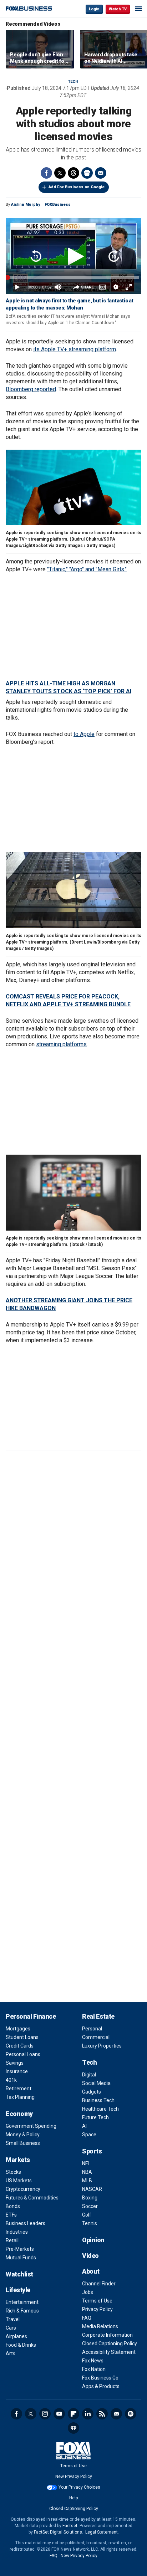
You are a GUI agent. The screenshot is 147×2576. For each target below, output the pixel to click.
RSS (102, 2414)
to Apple (84, 734)
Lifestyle (18, 2290)
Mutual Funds (21, 2258)
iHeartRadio (73, 2428)
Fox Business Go (100, 2378)
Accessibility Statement (109, 2352)
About (91, 2271)
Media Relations (100, 2326)
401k (11, 2080)
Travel (13, 2319)
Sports (92, 2151)
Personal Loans (23, 2054)
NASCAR (92, 2189)
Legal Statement (102, 2532)
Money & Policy (23, 2135)
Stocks (13, 2172)
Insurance (17, 2071)
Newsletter (116, 2414)
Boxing (90, 2198)
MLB (87, 2181)
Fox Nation (94, 2369)
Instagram (45, 2414)
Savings (15, 2063)
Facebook (46, 173)
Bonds (13, 2206)
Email (101, 173)
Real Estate (98, 2016)
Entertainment (22, 2302)
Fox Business (29, 9)
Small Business (23, 2143)
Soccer (90, 2206)
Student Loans (22, 2037)
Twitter (60, 173)
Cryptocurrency (23, 2189)
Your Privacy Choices (79, 2487)
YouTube (59, 2414)
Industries (17, 2232)
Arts (11, 2353)
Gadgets (92, 2092)
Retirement (19, 2089)
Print (87, 173)
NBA (87, 2172)
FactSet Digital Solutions (58, 2532)
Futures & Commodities (32, 2198)
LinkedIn (88, 2414)
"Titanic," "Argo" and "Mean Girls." (87, 569)
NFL (86, 2163)
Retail (12, 2240)
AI (84, 2126)
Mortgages (18, 2029)
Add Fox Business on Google (77, 187)
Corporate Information (107, 2335)
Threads (73, 173)
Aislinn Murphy (26, 205)
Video (90, 2256)
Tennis (90, 2223)
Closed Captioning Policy (110, 2344)
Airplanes (16, 2336)
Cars (11, 2328)
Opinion (93, 2240)
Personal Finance (31, 2016)
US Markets (19, 2181)
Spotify (131, 2414)
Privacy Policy (97, 2309)
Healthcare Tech (100, 2109)
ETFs (11, 2215)
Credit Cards (20, 2046)
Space (89, 2135)
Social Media (96, 2083)
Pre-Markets (20, 2249)
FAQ (87, 2318)
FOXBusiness (58, 205)
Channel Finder (99, 2284)
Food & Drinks (21, 2345)
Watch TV (118, 9)
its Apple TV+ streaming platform (75, 349)
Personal (92, 2029)
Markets (18, 2160)
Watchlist (19, 2274)
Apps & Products (101, 2386)
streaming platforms (61, 1044)
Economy (19, 2114)
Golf (87, 2215)
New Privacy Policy (74, 2477)
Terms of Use (97, 2301)
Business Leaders (26, 2223)
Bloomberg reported (31, 389)
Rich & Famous (22, 2311)
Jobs (88, 2292)
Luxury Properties (102, 2046)
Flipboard (73, 2414)
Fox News (93, 2361)
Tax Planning (20, 2097)
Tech (73, 81)
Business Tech (98, 2100)
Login (94, 9)
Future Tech (95, 2117)
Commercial (96, 2037)
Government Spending (31, 2126)
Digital (89, 2075)
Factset (70, 2526)
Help (73, 2498)
